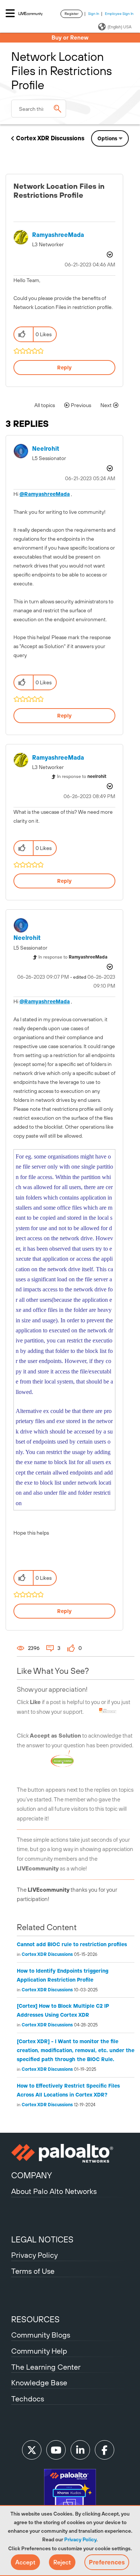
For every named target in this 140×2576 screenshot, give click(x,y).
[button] (25, 2562)
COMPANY (32, 2175)
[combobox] (39, 109)
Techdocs (28, 2399)
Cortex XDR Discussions (50, 138)
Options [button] (107, 138)
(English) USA (119, 27)
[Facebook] (105, 2450)
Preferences (107, 2562)
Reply (64, 368)
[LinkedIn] (80, 2450)
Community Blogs (41, 2335)
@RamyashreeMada (45, 494)
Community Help (39, 2351)
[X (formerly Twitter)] (32, 2450)
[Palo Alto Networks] (70, 2153)
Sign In (94, 14)
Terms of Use (33, 2271)
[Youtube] (56, 2450)
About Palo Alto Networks (54, 2191)
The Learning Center (46, 2367)
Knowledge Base (39, 2383)
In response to (82, 776)
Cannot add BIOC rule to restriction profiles (72, 1944)
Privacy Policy (80, 2539)
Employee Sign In (119, 14)
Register (71, 14)
